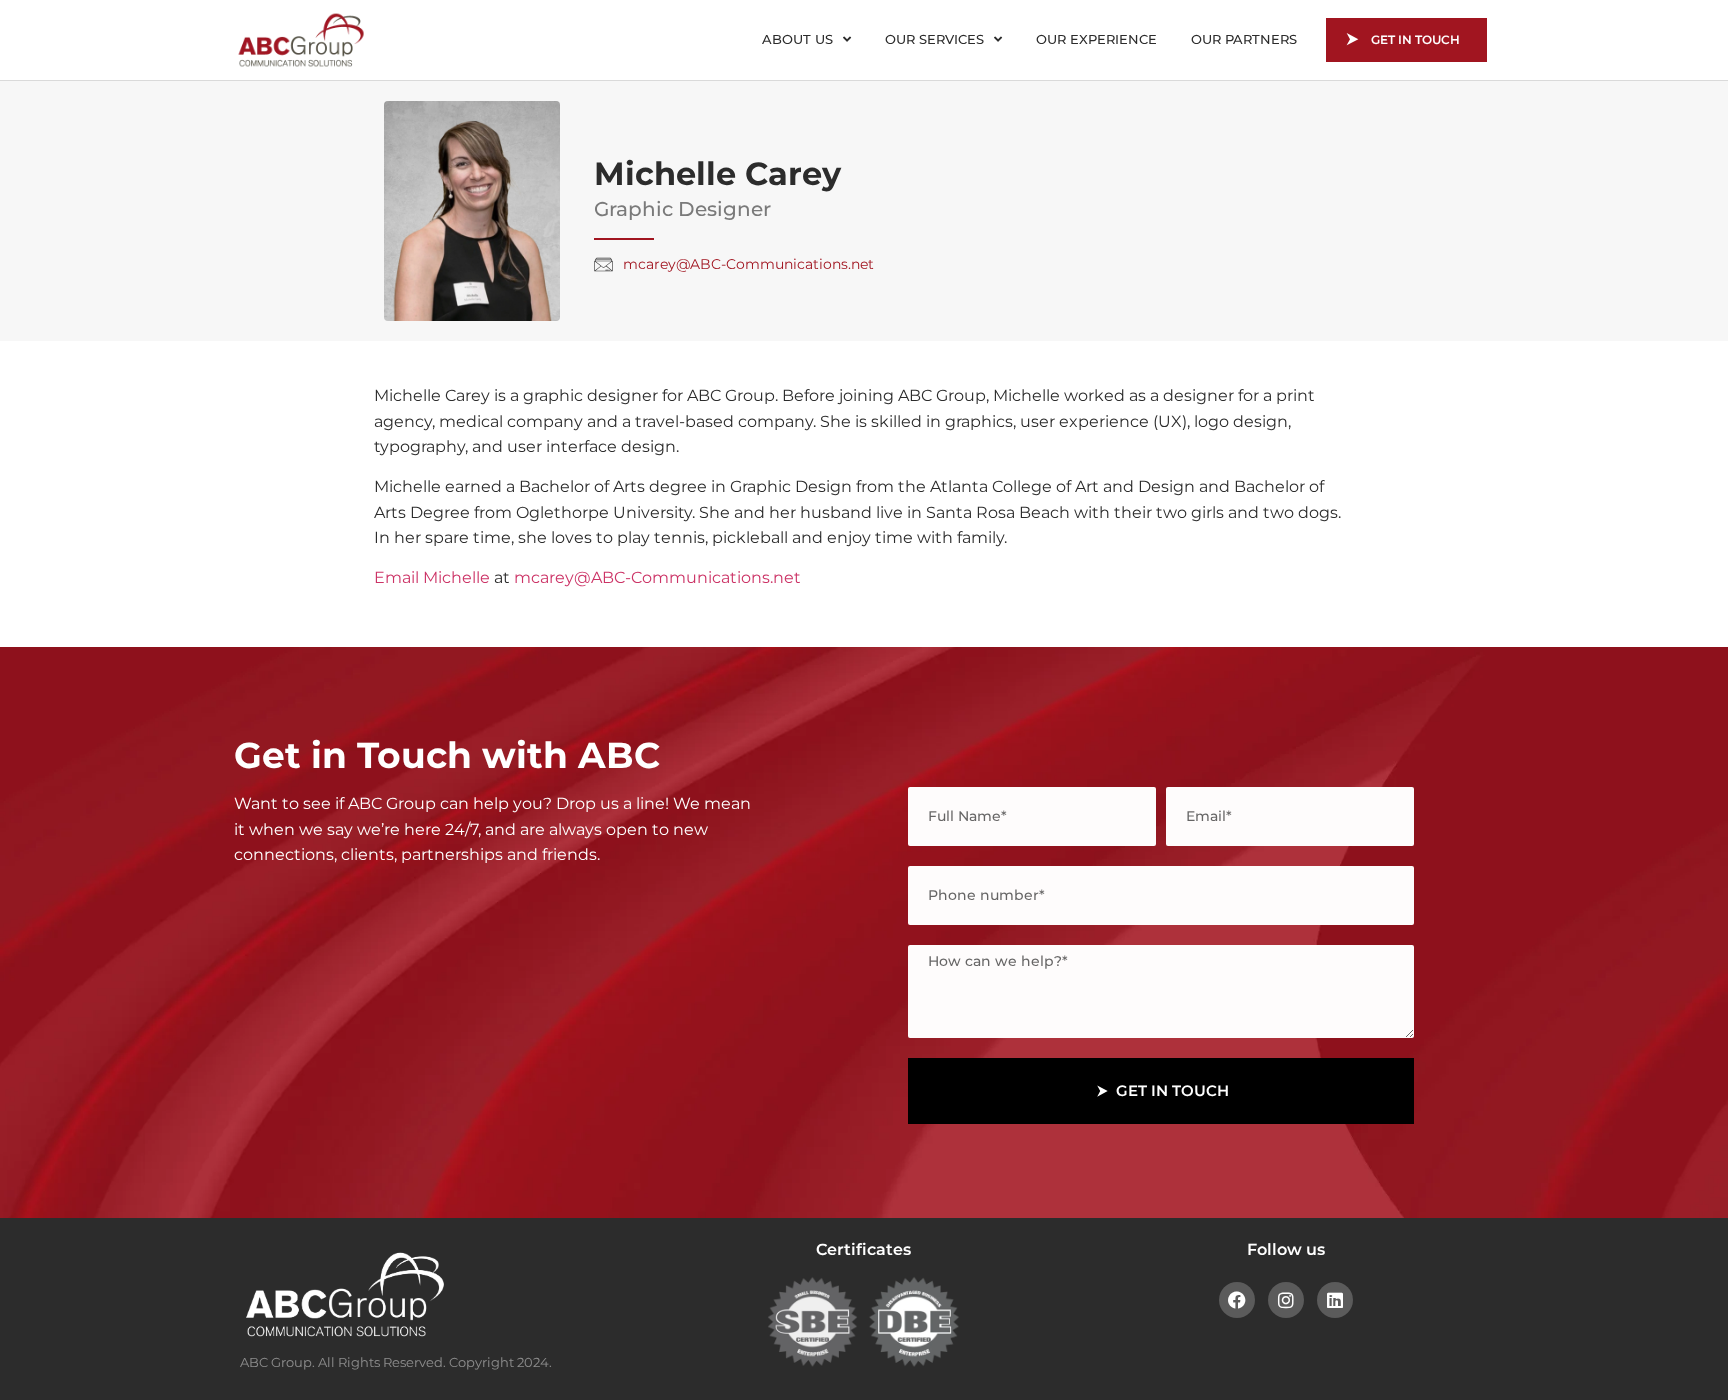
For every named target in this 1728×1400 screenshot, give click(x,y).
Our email (357, 996)
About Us (797, 39)
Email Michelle (432, 577)
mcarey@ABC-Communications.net (657, 577)
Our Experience (1096, 39)
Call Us (344, 912)
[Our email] (267, 1003)
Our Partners (1244, 39)
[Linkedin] (1335, 1300)
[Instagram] (1286, 1300)
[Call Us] (267, 919)
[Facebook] (1237, 1300)
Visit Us (347, 1080)
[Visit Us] (267, 1087)
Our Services (934, 39)
